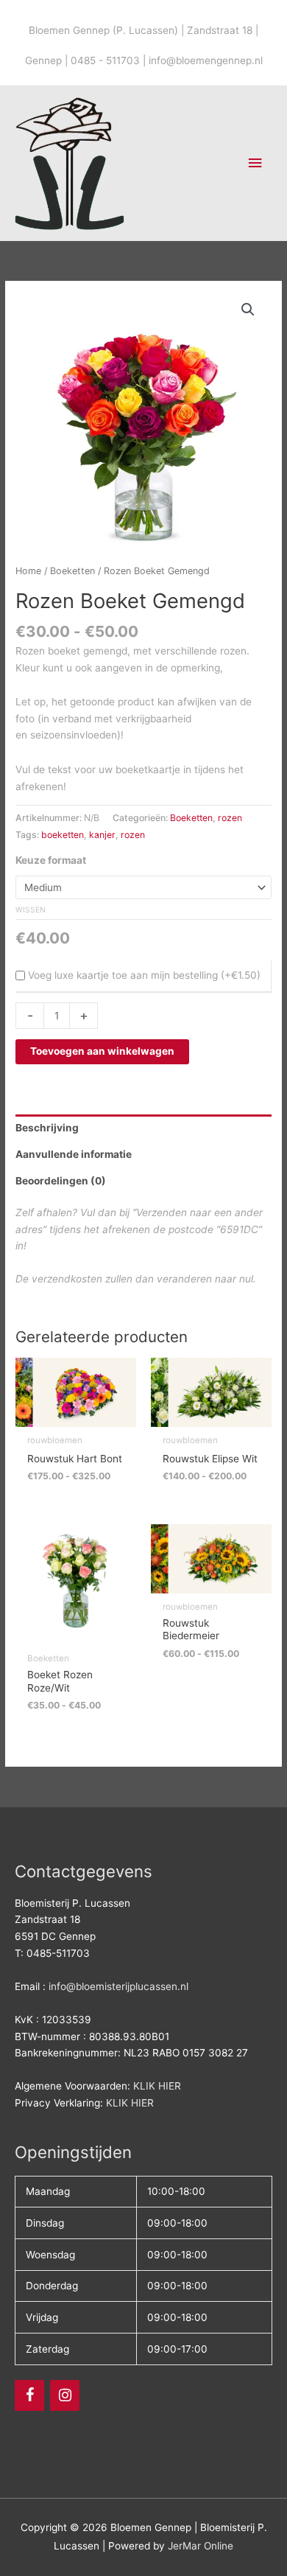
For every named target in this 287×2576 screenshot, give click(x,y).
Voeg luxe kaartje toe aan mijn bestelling (123, 975)
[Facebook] (29, 2395)
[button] (248, 310)
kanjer (102, 835)
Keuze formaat (51, 860)
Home (28, 571)
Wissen (31, 910)
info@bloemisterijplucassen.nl (118, 1986)
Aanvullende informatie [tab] (74, 1154)
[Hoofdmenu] (255, 163)
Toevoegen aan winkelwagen (102, 1051)
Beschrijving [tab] (47, 1128)
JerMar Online (201, 2546)
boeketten (63, 835)
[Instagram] (65, 2395)
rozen (230, 818)
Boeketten (72, 571)
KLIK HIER (157, 2086)
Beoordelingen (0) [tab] (61, 1181)
